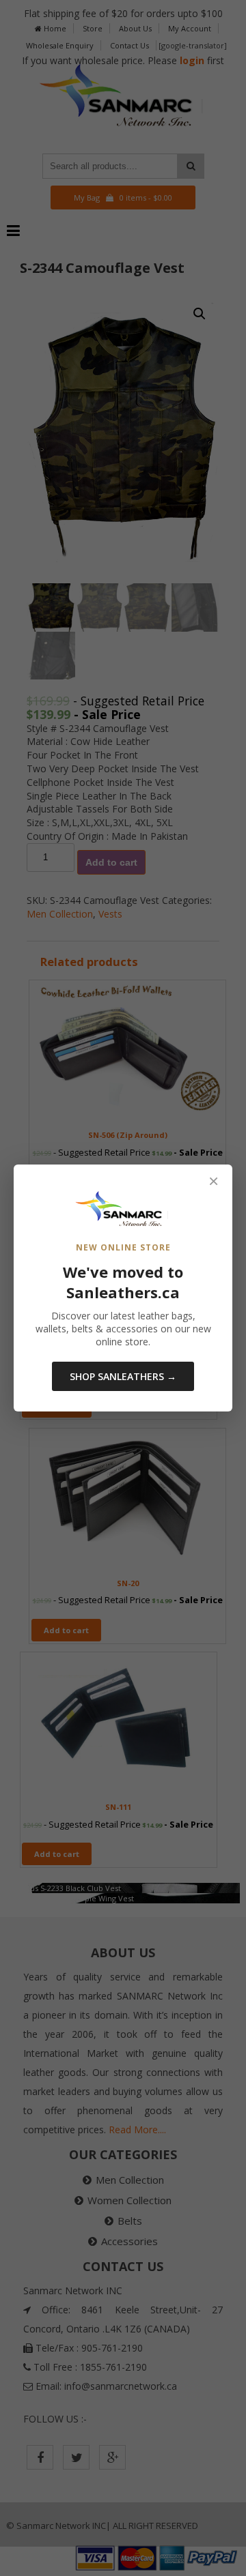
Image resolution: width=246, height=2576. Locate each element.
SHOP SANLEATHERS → (123, 1376)
